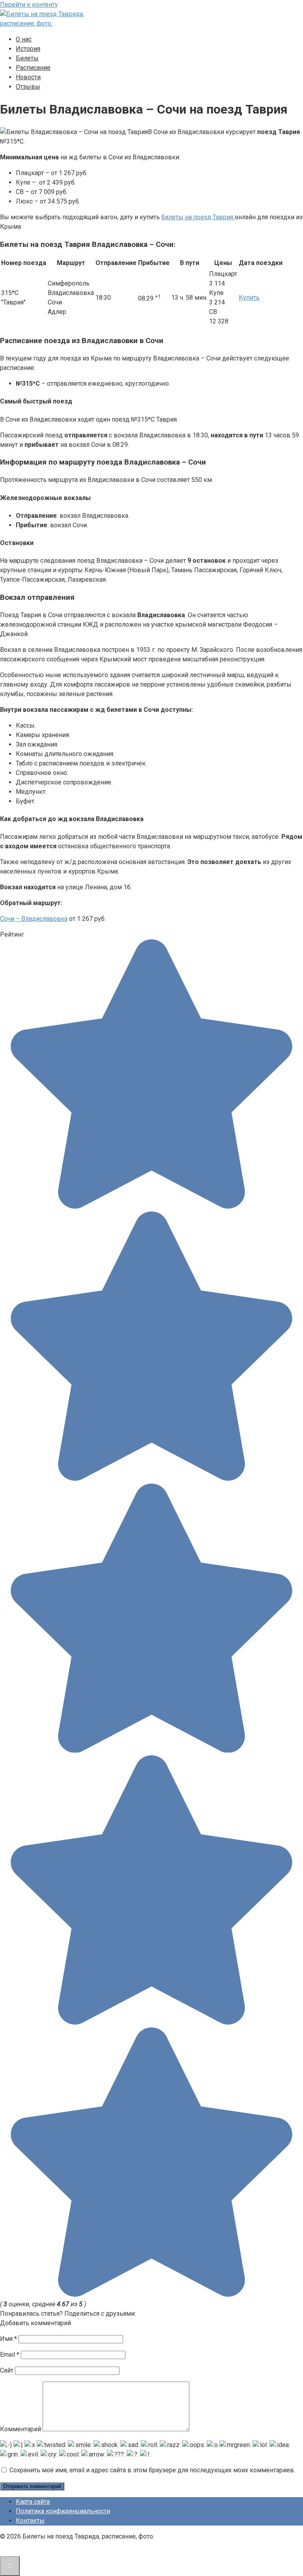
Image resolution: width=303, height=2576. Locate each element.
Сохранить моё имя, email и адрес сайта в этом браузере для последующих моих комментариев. (152, 2470)
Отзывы (28, 87)
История (28, 49)
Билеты (27, 58)
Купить (249, 298)
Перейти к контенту (29, 5)
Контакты (30, 2521)
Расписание (33, 68)
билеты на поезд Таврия (198, 217)
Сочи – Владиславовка (34, 919)
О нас (24, 39)
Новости (28, 77)
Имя (8, 2339)
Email (10, 2355)
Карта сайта (33, 2502)
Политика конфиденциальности (63, 2511)
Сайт (7, 2370)
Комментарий (21, 2429)
